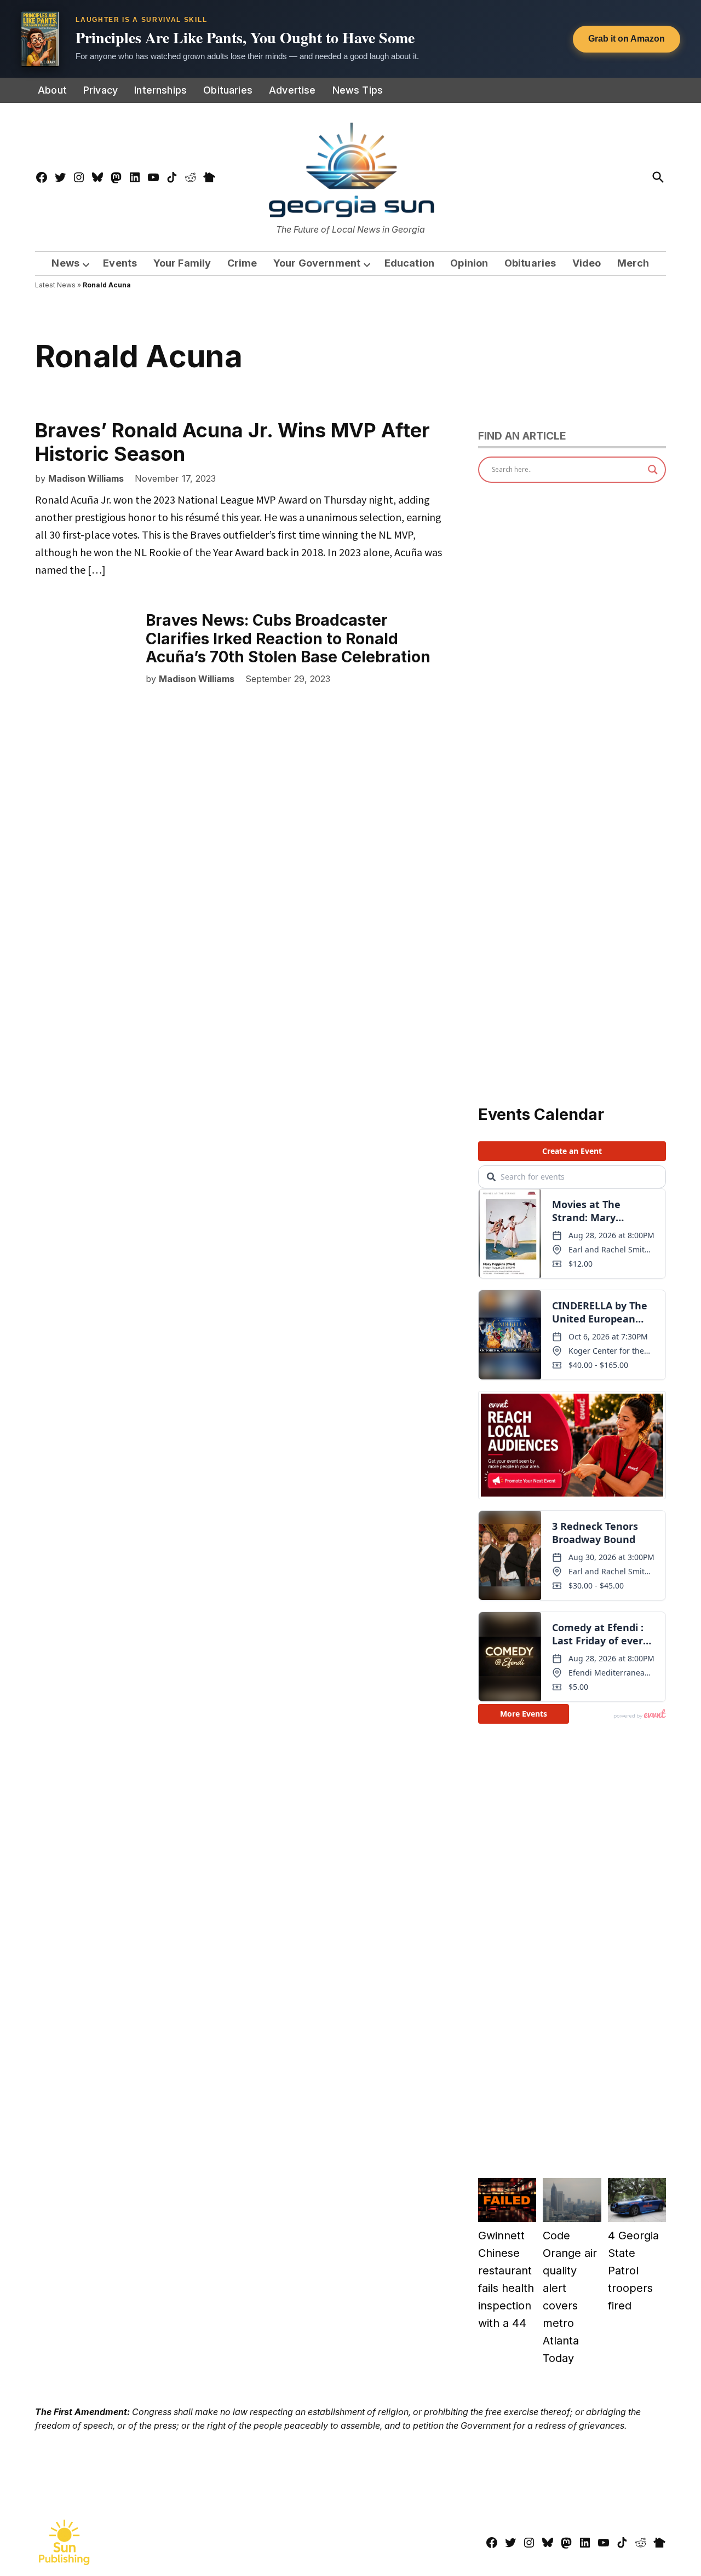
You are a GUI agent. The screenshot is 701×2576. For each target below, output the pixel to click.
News (65, 263)
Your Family (182, 263)
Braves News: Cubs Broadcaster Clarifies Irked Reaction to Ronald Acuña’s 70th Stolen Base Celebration (288, 639)
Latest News (55, 285)
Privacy (100, 90)
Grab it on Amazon (627, 39)
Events (120, 263)
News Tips (358, 90)
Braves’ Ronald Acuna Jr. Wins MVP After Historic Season (232, 442)
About (52, 90)
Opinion (469, 263)
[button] (350, 39)
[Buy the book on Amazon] (40, 39)
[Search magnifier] (653, 470)
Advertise (292, 90)
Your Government (317, 263)
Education (410, 263)
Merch (633, 263)
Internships (160, 90)
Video (587, 263)
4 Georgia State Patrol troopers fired (633, 2271)
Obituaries (228, 90)
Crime (242, 263)
